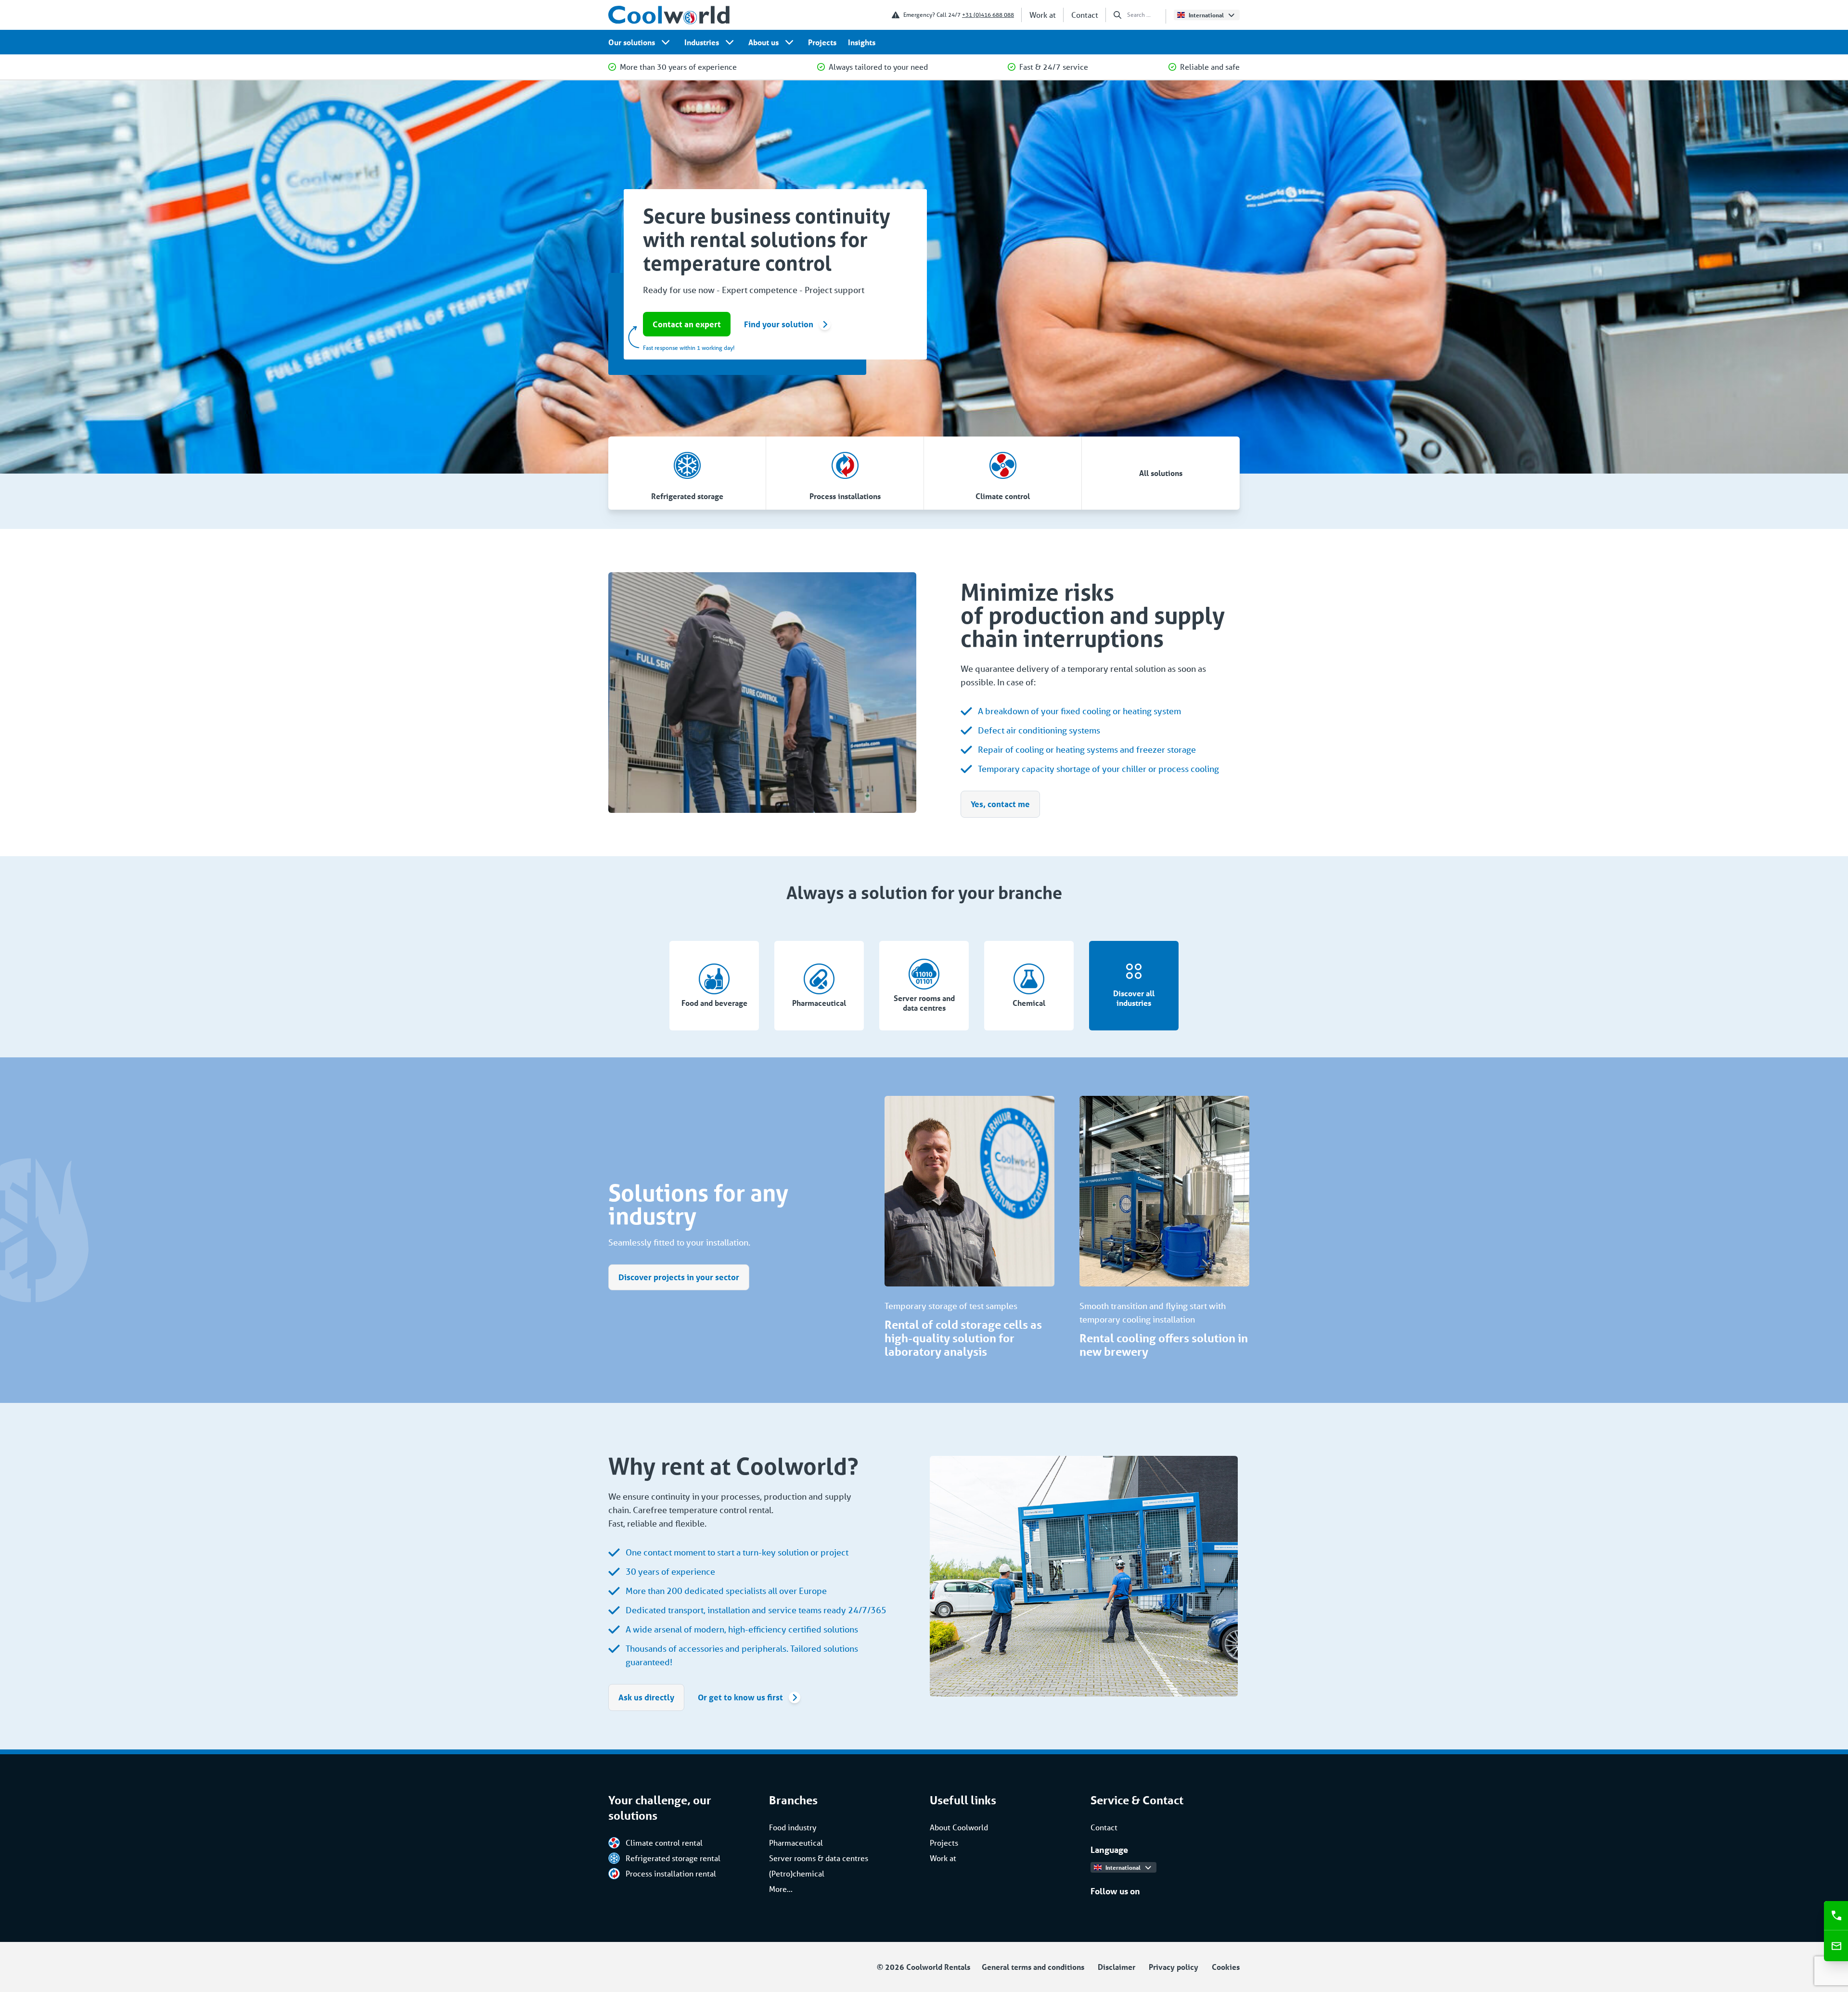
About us (764, 42)
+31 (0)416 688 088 (988, 15)
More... (781, 1889)
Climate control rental (664, 1843)
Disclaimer (1116, 1967)
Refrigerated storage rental (673, 1858)
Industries (702, 42)
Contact (1085, 15)
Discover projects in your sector (679, 1277)
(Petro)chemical (797, 1873)
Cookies (1226, 1967)
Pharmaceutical (796, 1843)
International (1206, 15)
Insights (862, 42)
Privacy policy (1174, 1967)
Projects (822, 42)
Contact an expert (687, 324)
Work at (1043, 15)
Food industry (793, 1827)
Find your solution (779, 324)
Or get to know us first (740, 1697)
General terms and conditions (1033, 1967)
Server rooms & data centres (819, 1858)
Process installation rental (671, 1873)
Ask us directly (646, 1697)
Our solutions (632, 42)
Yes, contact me (1000, 804)
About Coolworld (959, 1827)
